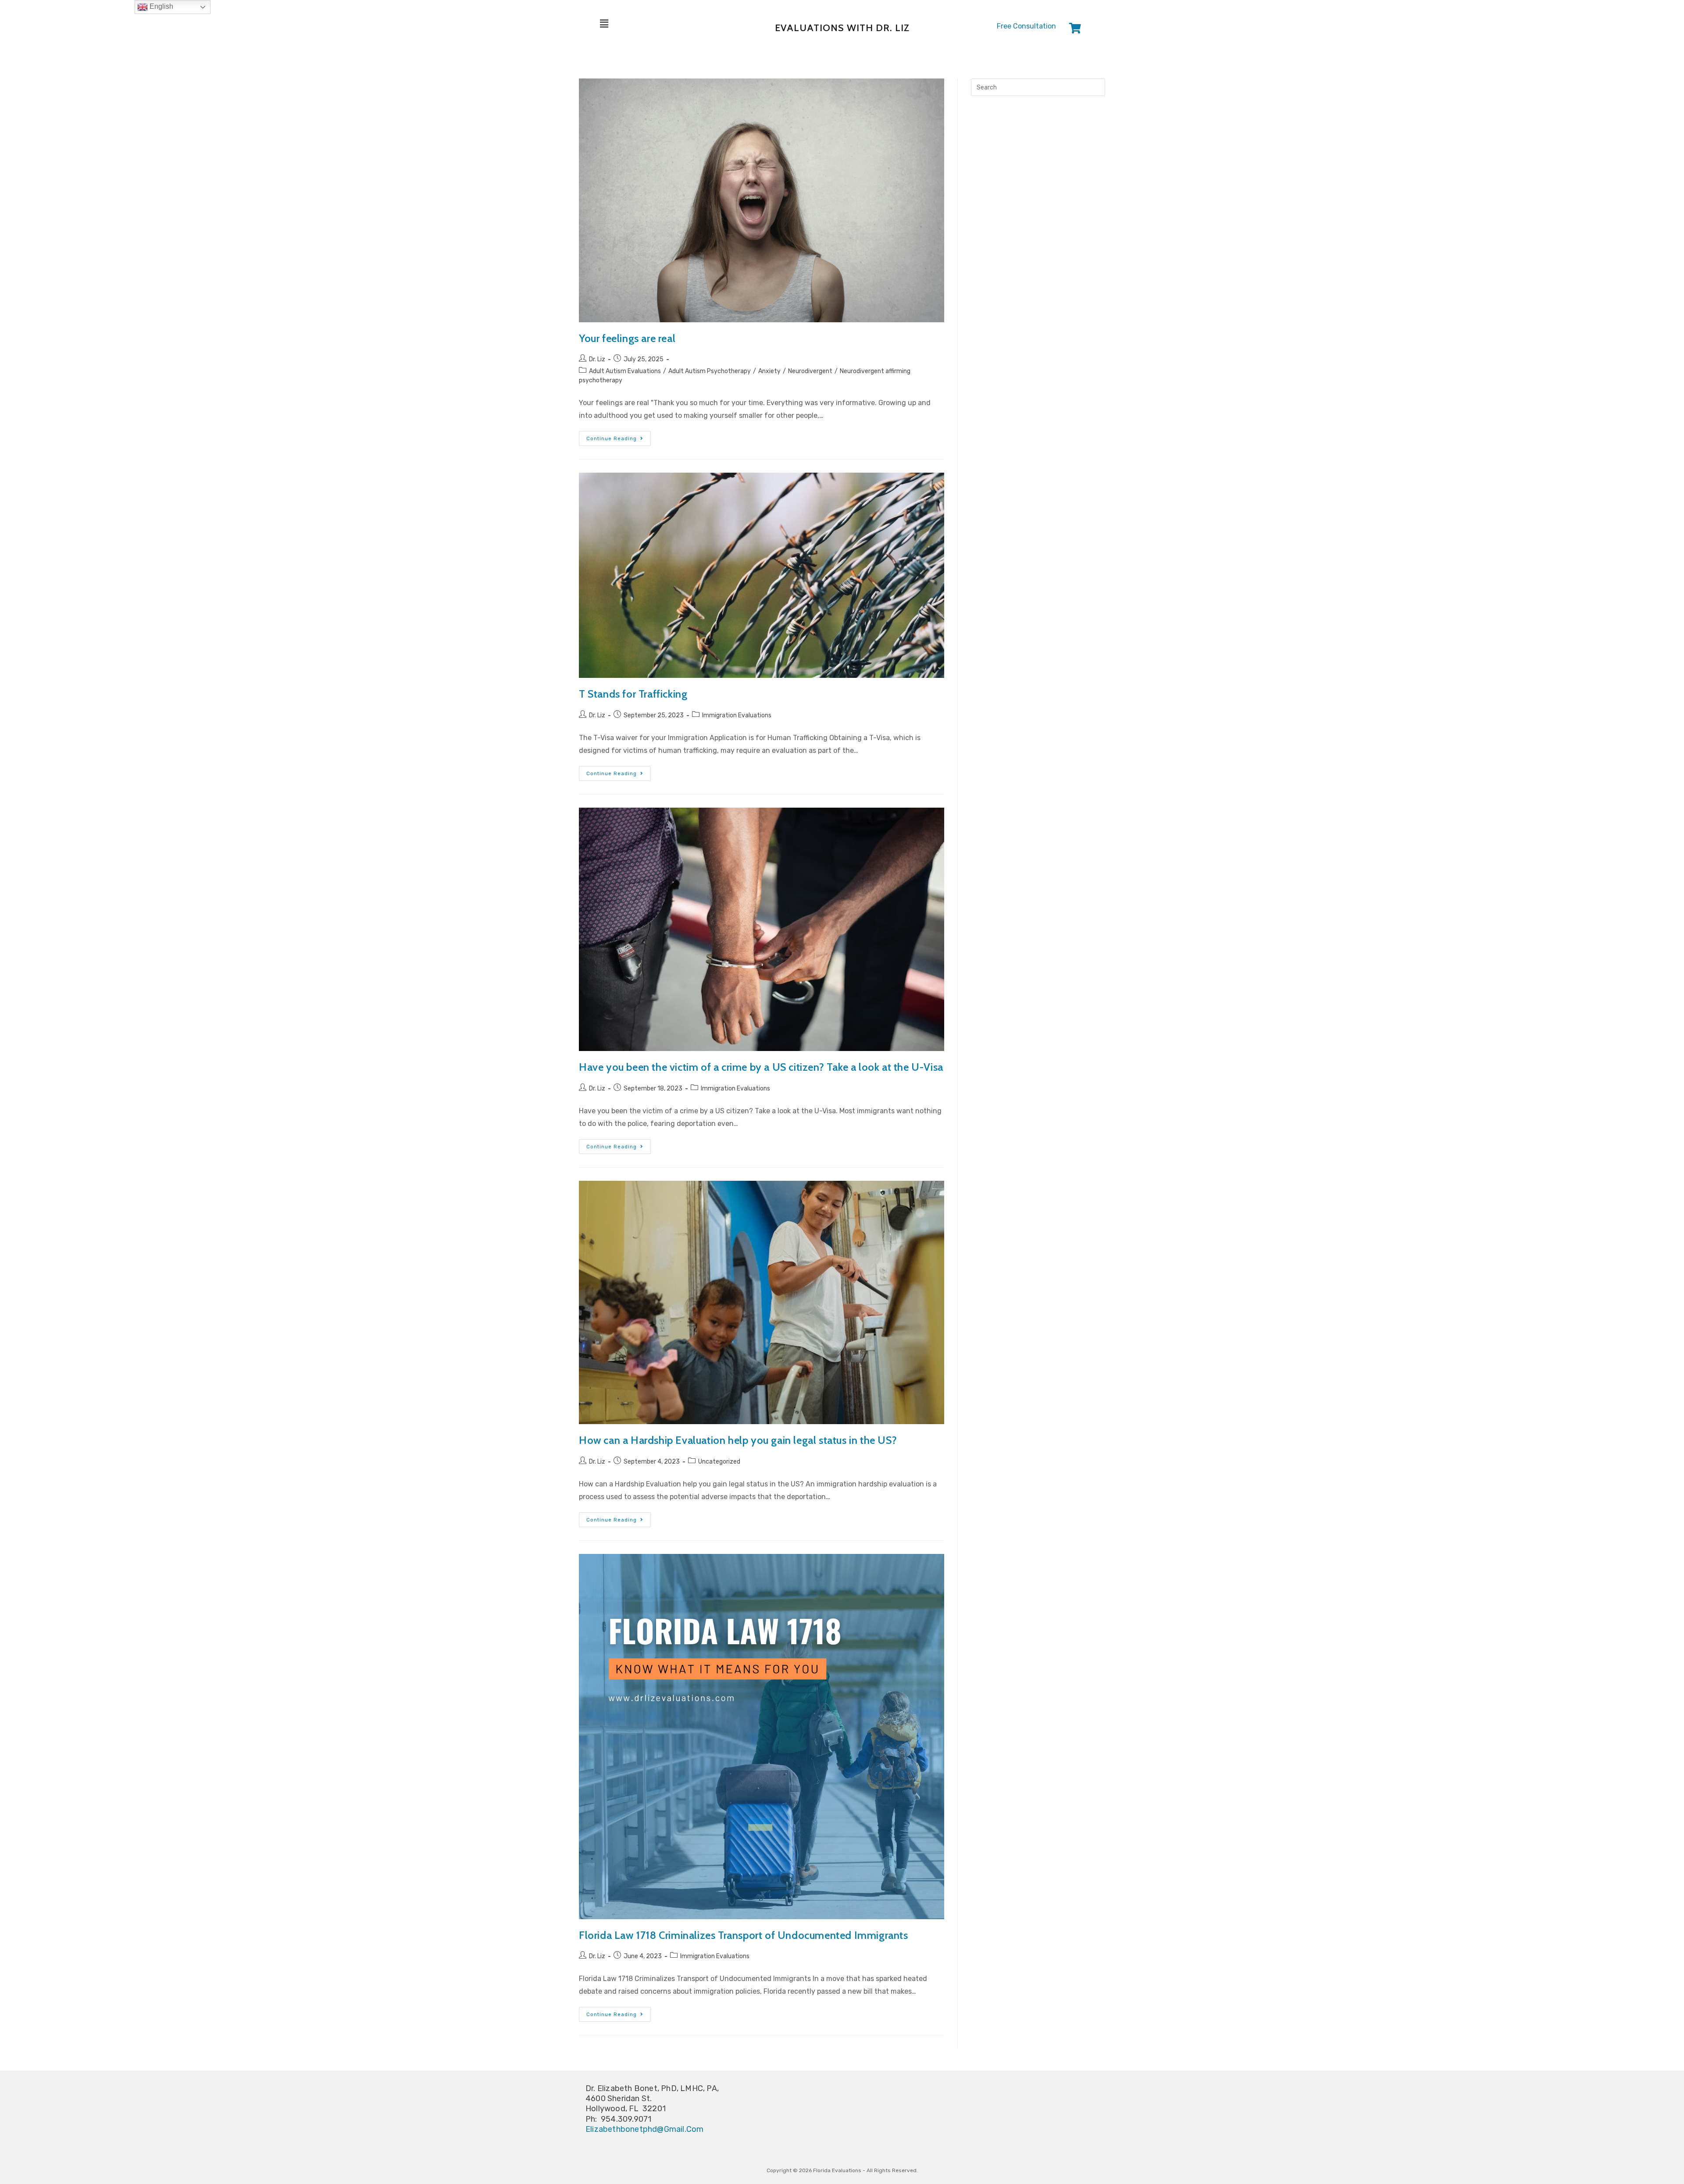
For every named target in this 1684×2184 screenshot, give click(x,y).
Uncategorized (719, 1462)
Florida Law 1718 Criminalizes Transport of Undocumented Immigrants (745, 1935)
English (161, 6)
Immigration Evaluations (737, 715)
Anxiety (769, 371)
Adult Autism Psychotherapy (710, 371)
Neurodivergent (810, 371)
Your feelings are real (627, 338)
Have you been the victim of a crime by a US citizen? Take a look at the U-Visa (761, 1067)
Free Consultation (1026, 26)
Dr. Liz (597, 359)
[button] (655, 24)
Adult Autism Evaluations (625, 371)
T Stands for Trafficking (633, 694)
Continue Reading (619, 436)
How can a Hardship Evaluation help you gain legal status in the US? (738, 1440)
